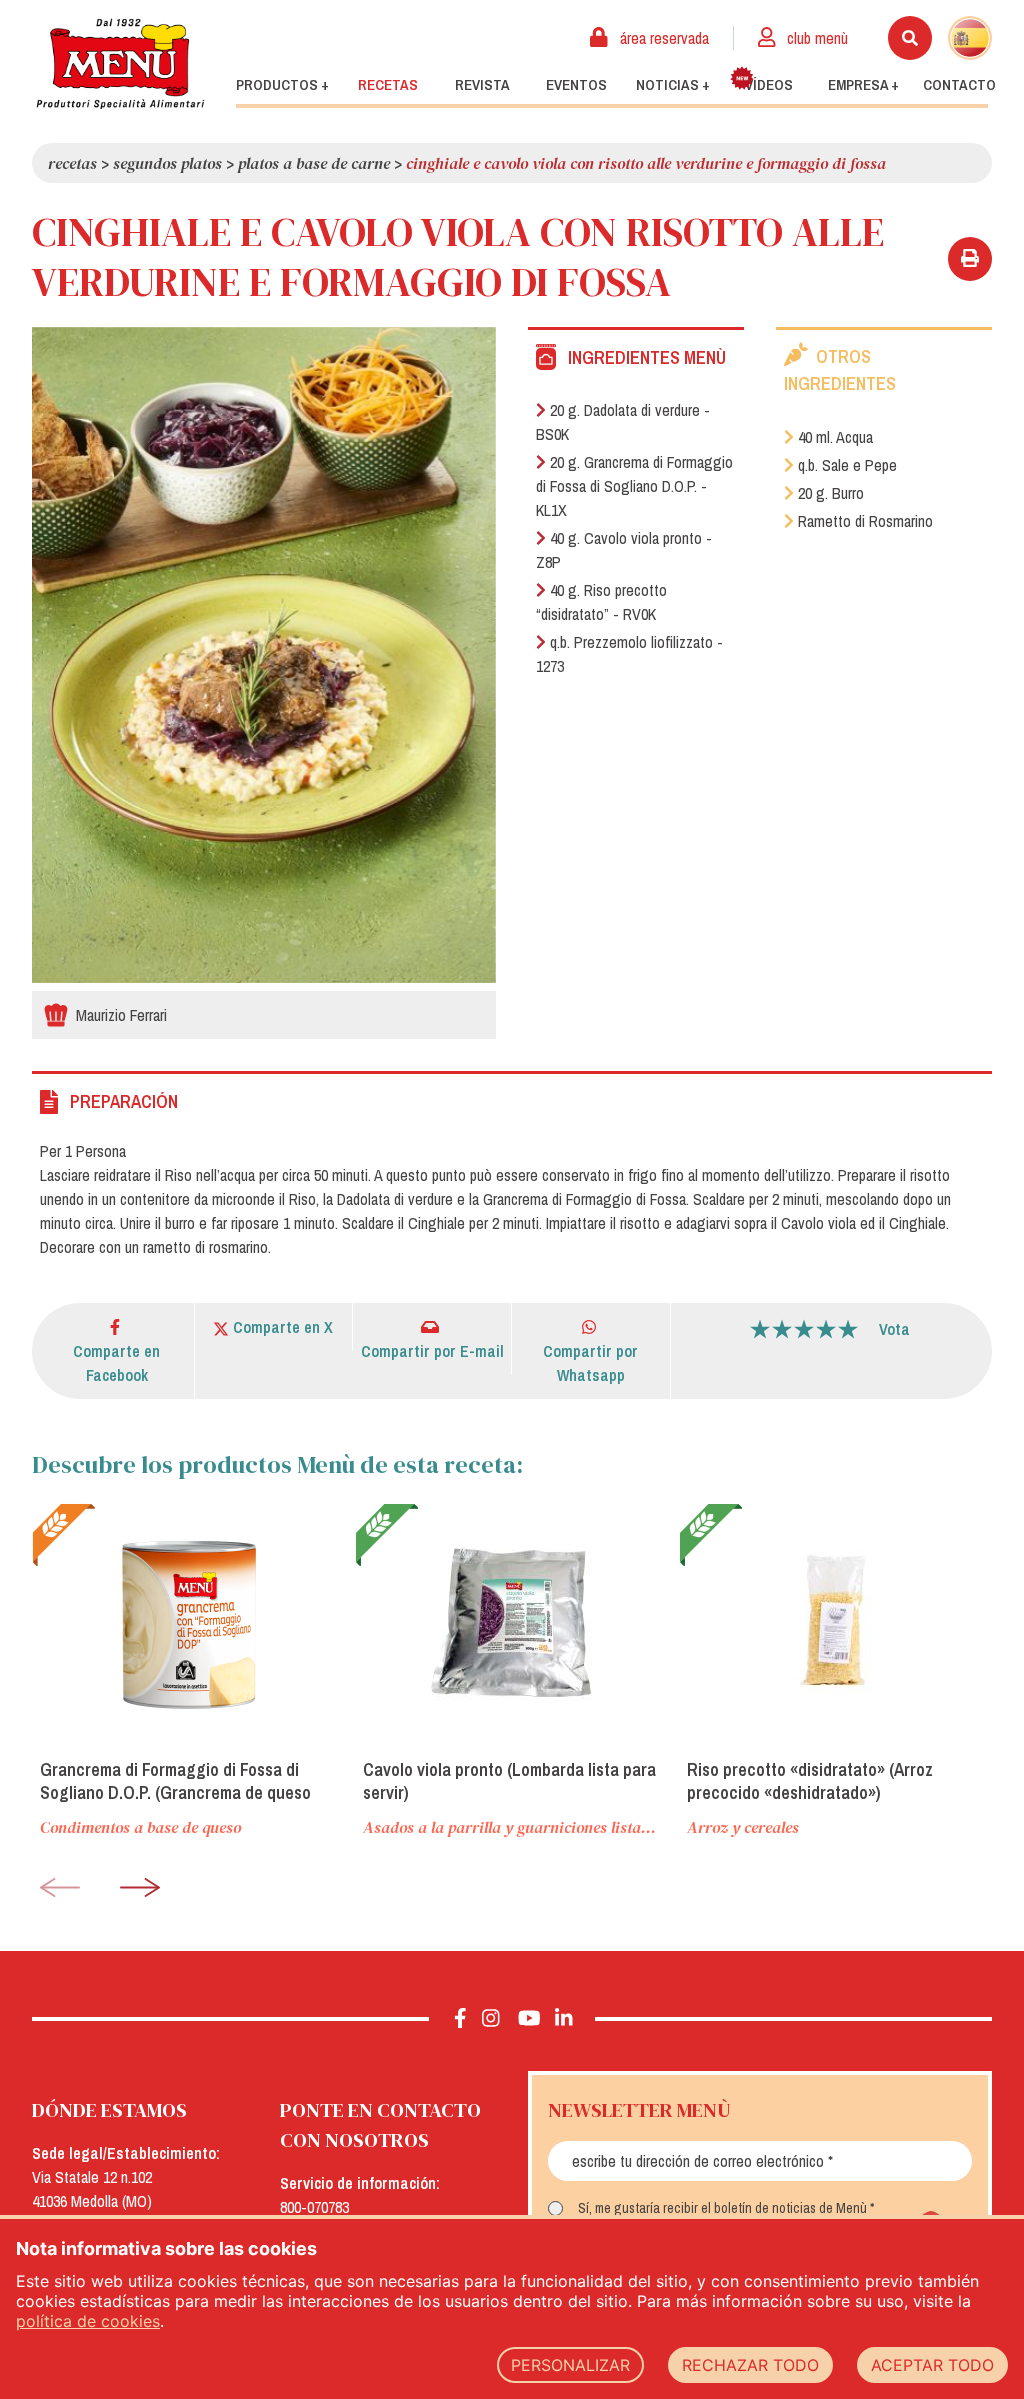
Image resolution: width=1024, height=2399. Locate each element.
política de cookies (88, 2321)
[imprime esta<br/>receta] (970, 259)
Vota (894, 1329)
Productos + (282, 85)
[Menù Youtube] (529, 2019)
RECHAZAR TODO (750, 2365)
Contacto (959, 85)
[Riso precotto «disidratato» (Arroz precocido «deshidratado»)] (835, 1623)
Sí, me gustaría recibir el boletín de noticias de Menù (722, 2208)
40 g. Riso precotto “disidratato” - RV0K (601, 602)
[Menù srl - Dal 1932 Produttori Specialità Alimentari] (120, 63)
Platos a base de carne (314, 163)
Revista (482, 85)
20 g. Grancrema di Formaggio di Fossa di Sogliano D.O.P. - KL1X (634, 486)
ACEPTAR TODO (932, 2365)
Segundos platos (167, 163)
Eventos (576, 85)
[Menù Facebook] (460, 2019)
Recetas (388, 85)
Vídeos (769, 85)
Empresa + (863, 85)
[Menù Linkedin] (563, 2019)
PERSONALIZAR (570, 2365)
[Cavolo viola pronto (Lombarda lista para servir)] (511, 1623)
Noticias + (673, 85)
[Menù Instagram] (491, 2019)
